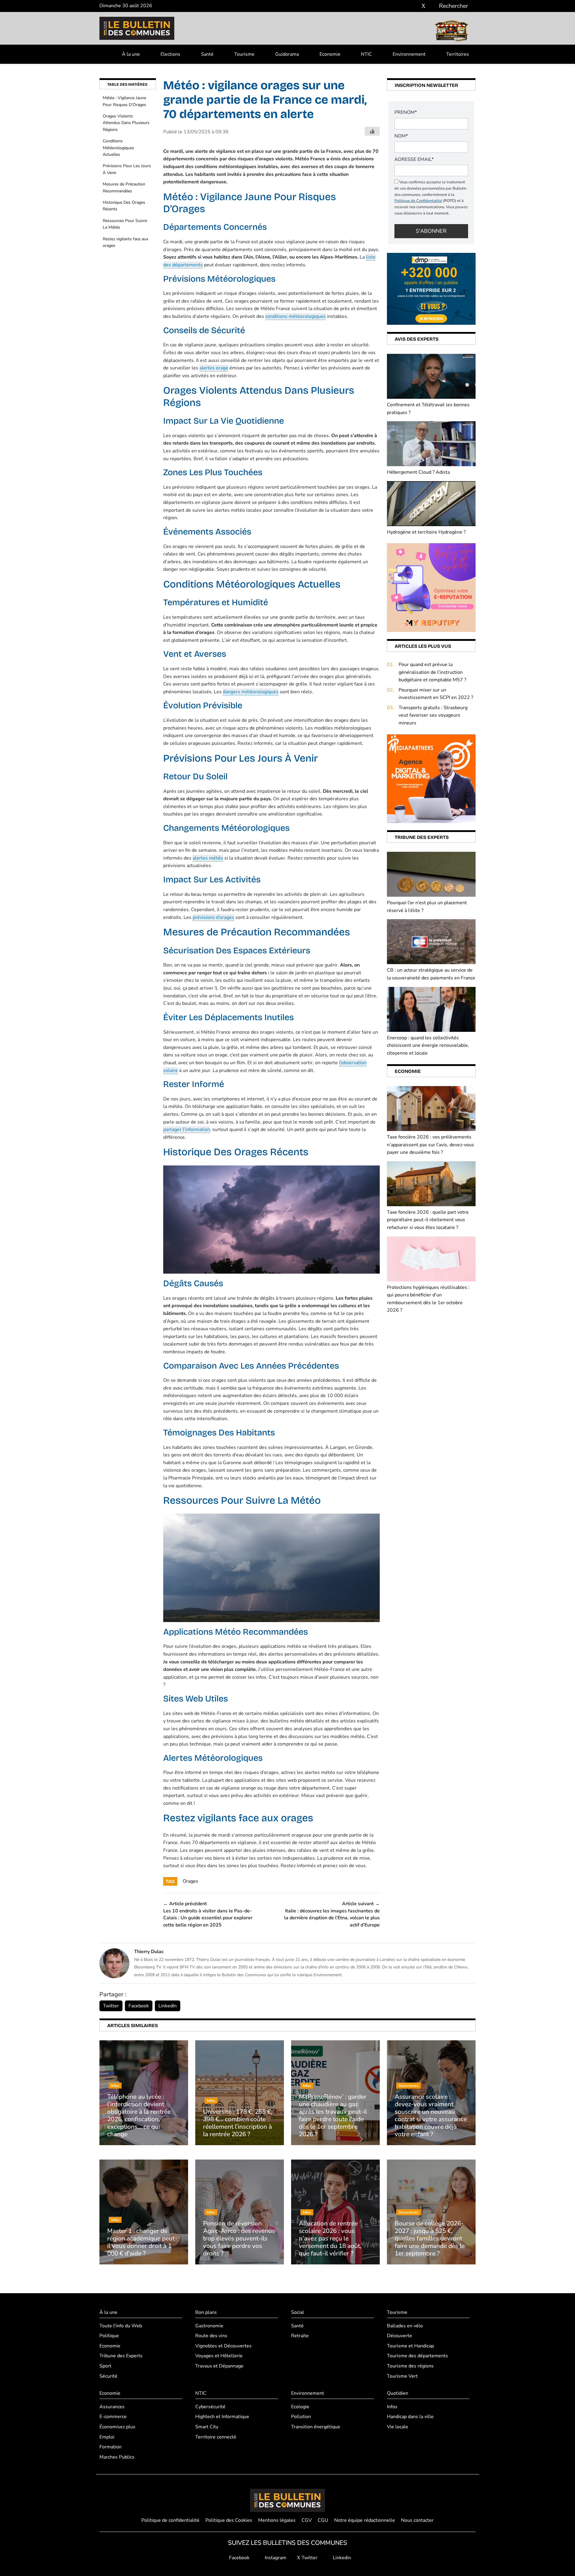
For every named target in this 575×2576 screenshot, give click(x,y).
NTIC (366, 54)
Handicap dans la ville (410, 2417)
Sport (105, 2366)
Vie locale (398, 2427)
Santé (207, 54)
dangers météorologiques (251, 692)
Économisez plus (117, 2427)
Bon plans (206, 2312)
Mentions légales (277, 2520)
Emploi (107, 2437)
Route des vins (211, 2336)
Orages (190, 1881)
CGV (307, 2520)
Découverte (400, 2336)
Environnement (409, 54)
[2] (431, 587)
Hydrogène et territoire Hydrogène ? (426, 532)
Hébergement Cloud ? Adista (418, 472)
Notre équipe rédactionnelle (365, 2520)
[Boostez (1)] (431, 778)
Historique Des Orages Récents (124, 206)
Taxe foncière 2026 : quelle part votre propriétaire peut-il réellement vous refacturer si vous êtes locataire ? (428, 1220)
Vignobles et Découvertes (223, 2346)
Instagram (275, 2558)
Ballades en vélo (405, 2326)
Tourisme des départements (417, 2356)
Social (298, 2312)
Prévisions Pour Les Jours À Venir (127, 169)
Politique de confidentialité (170, 2520)
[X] (423, 6)
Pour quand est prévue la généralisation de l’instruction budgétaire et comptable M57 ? (432, 672)
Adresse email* (414, 159)
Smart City (207, 2427)
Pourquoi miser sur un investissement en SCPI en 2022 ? (436, 694)
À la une (131, 54)
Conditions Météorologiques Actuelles (118, 148)
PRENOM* (406, 112)
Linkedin (341, 2558)
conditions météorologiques (296, 316)
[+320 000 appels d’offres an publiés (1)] (431, 289)
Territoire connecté (216, 2437)
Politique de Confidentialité (418, 201)
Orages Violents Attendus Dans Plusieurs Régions (126, 123)
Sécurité (108, 2376)
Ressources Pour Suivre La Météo (125, 224)
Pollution (301, 2417)
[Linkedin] (432, 6)
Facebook (139, 2006)
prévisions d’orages (213, 917)
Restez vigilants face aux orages (125, 242)
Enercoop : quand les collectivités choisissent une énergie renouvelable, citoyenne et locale (428, 1045)
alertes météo (208, 858)
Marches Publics (117, 2457)
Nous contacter (417, 2520)
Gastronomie (209, 2326)
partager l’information (187, 1130)
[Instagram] (415, 6)
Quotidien (398, 2393)
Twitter (111, 2006)
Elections (170, 54)
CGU (323, 2520)
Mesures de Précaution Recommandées (124, 187)
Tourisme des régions (410, 2366)
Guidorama (287, 54)
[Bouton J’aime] (372, 131)
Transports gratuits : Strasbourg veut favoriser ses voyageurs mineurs (433, 715)
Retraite (300, 2336)
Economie (330, 54)
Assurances (112, 2407)
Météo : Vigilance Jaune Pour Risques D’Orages (124, 101)
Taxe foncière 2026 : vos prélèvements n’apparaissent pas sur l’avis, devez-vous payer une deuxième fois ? (431, 1145)
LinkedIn (168, 2006)
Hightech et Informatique (222, 2417)
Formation (111, 2447)
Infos (392, 2407)
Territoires (458, 54)
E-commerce (113, 2417)
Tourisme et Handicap (410, 2346)
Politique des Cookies (229, 2520)
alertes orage (214, 368)
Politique (109, 2336)
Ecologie (300, 2407)
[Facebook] (406, 6)
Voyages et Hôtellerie (219, 2356)
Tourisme (244, 54)
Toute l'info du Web (121, 2326)
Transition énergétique (316, 2427)
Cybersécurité (210, 2407)
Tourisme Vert (402, 2376)
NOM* (401, 136)
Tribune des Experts (121, 2356)
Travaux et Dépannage (219, 2366)
